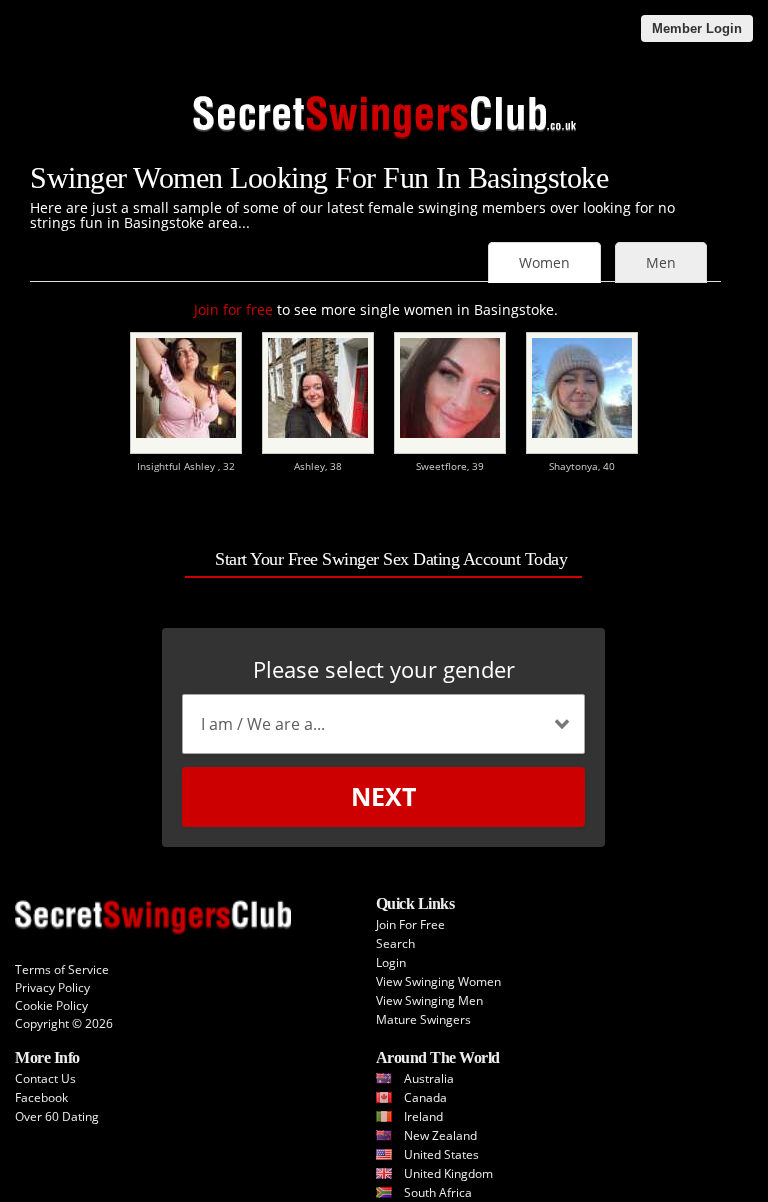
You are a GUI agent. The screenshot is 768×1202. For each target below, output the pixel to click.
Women (544, 262)
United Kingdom (448, 1173)
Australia (429, 1078)
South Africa (438, 1192)
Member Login (697, 28)
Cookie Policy (51, 1005)
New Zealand (440, 1135)
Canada (425, 1097)
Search (395, 943)
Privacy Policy (52, 987)
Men (661, 262)
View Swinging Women (438, 981)
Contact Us (45, 1078)
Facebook (41, 1097)
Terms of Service (62, 969)
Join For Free (410, 924)
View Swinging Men (429, 1000)
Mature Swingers (423, 1019)
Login (391, 962)
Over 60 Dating (57, 1116)
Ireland (423, 1116)
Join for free (233, 309)
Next (383, 796)
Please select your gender (384, 669)
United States (441, 1154)
